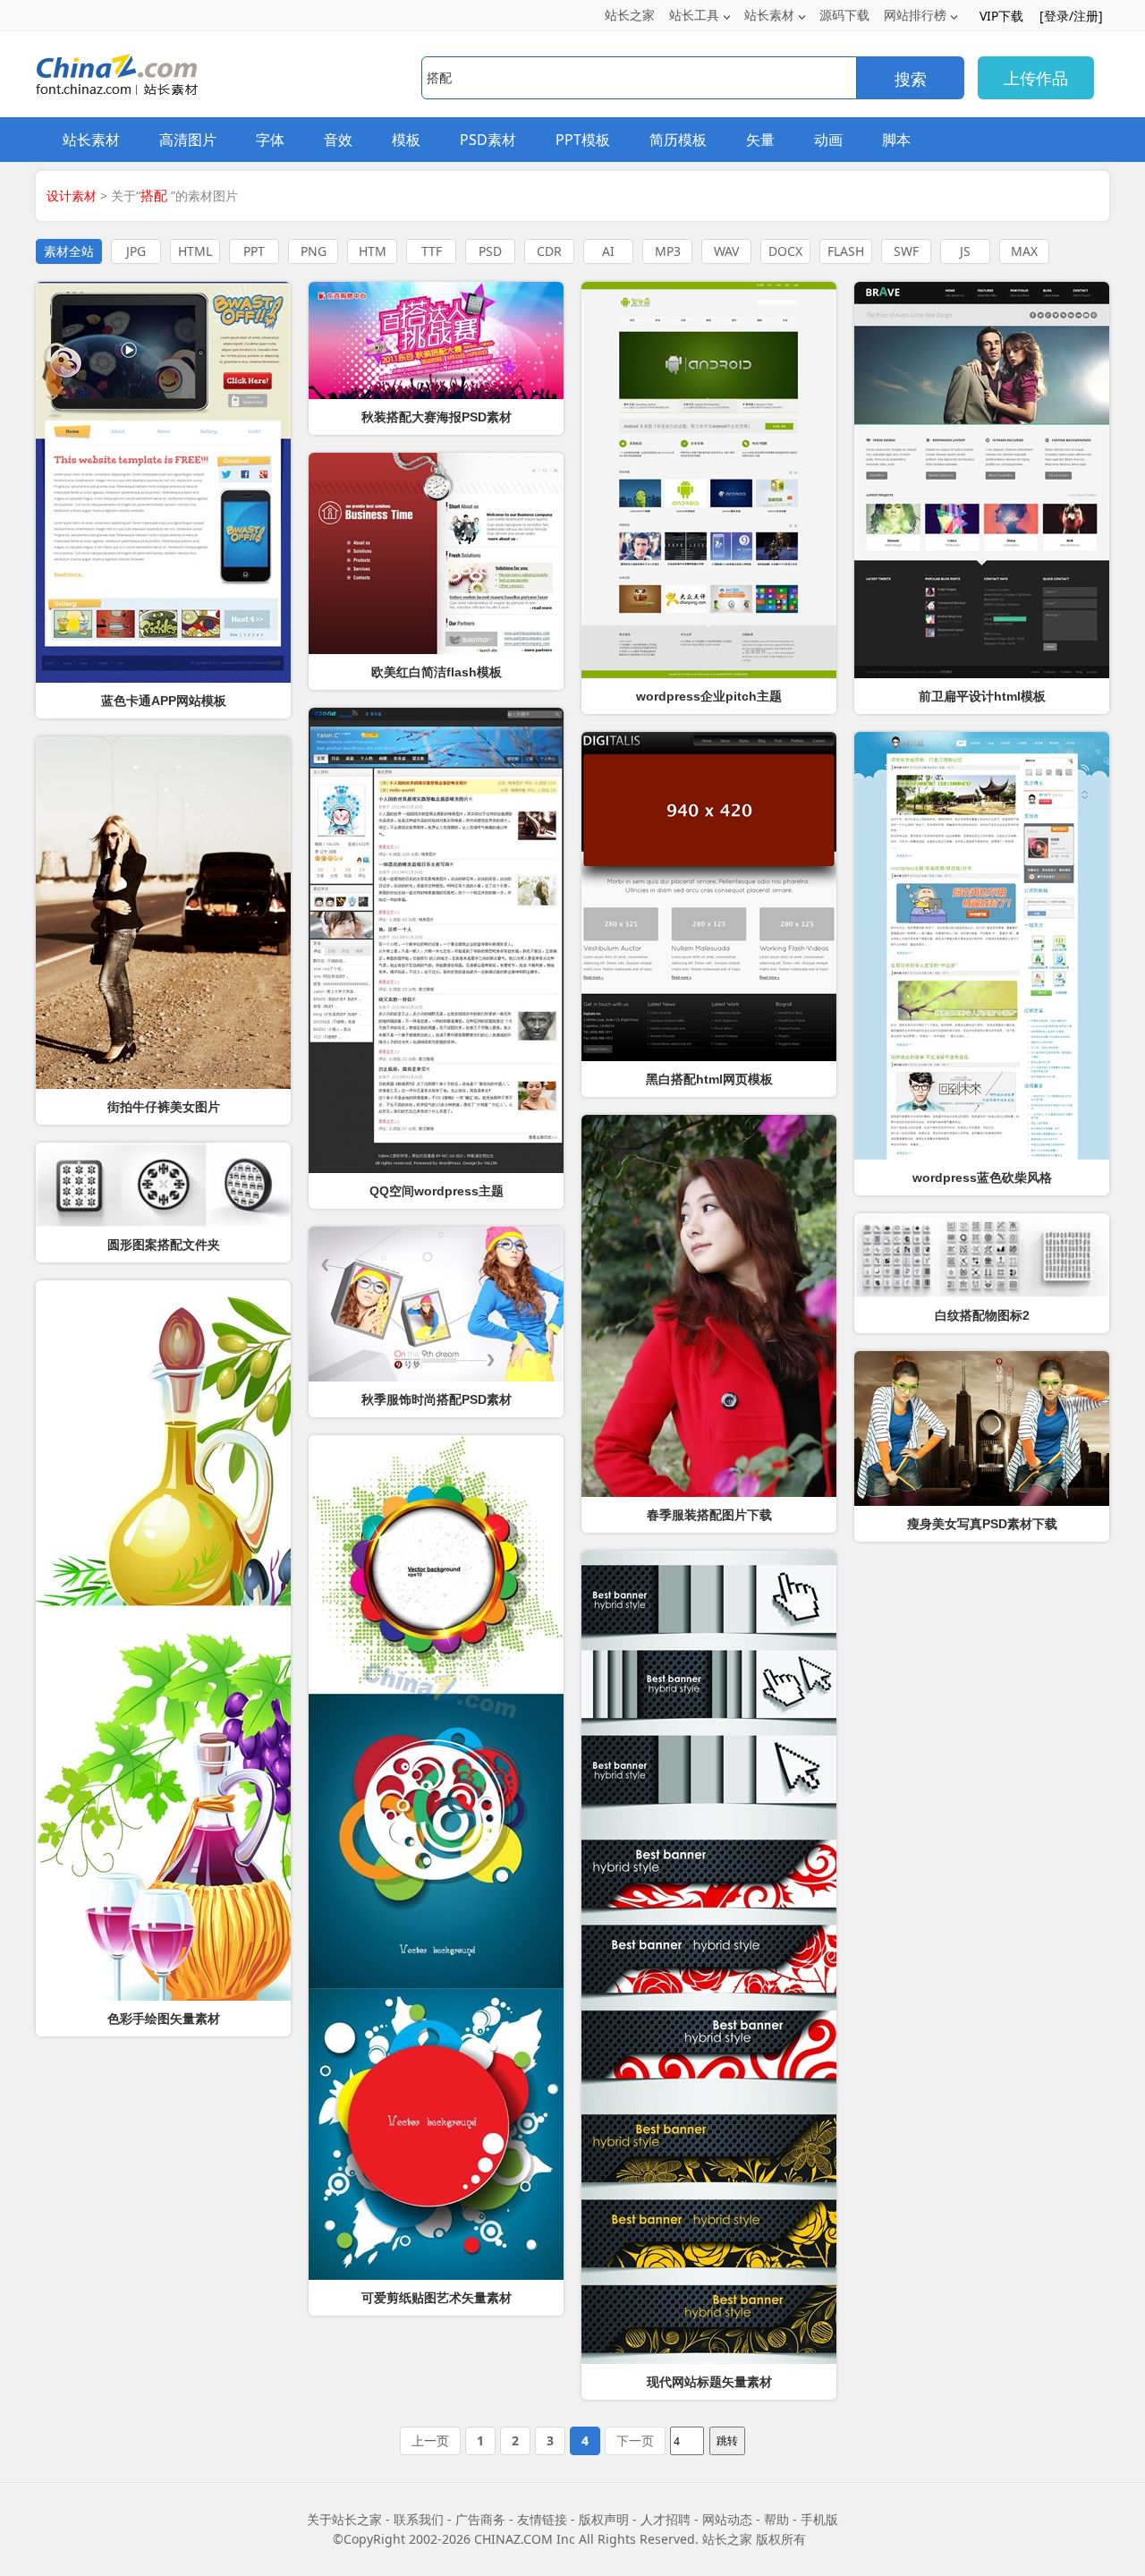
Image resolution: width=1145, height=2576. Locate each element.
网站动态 (727, 2519)
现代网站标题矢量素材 (709, 2382)
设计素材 (72, 196)
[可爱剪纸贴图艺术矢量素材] (436, 1858)
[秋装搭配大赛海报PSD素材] (436, 340)
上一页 (430, 2440)
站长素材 (769, 15)
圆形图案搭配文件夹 (164, 1245)
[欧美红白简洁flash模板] (436, 553)
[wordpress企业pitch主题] (709, 480)
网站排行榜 (915, 15)
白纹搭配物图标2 (982, 1315)
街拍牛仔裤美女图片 (164, 1107)
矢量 (760, 140)
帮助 (776, 2519)
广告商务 (480, 2519)
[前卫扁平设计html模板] (982, 480)
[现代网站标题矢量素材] (709, 1957)
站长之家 (630, 15)
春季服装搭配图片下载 (709, 1515)
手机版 (819, 2519)
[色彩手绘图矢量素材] (163, 1641)
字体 (270, 140)
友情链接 (542, 2519)
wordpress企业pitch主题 (709, 696)
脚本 (896, 140)
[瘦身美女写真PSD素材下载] (982, 1428)
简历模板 (678, 140)
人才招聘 (666, 2519)
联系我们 (419, 2519)
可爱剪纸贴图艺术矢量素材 (437, 2298)
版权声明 (604, 2519)
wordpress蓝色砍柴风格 (982, 1177)
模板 (406, 140)
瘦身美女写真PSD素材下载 (982, 1524)
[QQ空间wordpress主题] (436, 940)
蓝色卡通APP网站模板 (164, 701)
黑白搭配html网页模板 (709, 1079)
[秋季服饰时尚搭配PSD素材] (436, 1304)
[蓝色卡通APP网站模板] (163, 482)
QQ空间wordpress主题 (437, 1191)
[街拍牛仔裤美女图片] (163, 913)
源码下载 (844, 15)
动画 (828, 140)
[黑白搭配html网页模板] (709, 897)
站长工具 (694, 15)
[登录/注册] (1071, 16)
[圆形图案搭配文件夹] (163, 1185)
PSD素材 (488, 140)
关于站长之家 (344, 2519)
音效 (338, 140)
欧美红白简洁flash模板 (437, 672)
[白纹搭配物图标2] (982, 1255)
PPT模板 (583, 140)
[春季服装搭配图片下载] (709, 1306)
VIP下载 (1001, 16)
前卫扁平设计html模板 (982, 696)
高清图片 (188, 140)
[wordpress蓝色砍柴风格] (982, 946)
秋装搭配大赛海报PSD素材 (437, 417)
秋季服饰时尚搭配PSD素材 (437, 1399)
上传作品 (1036, 78)
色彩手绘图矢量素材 (164, 2019)
